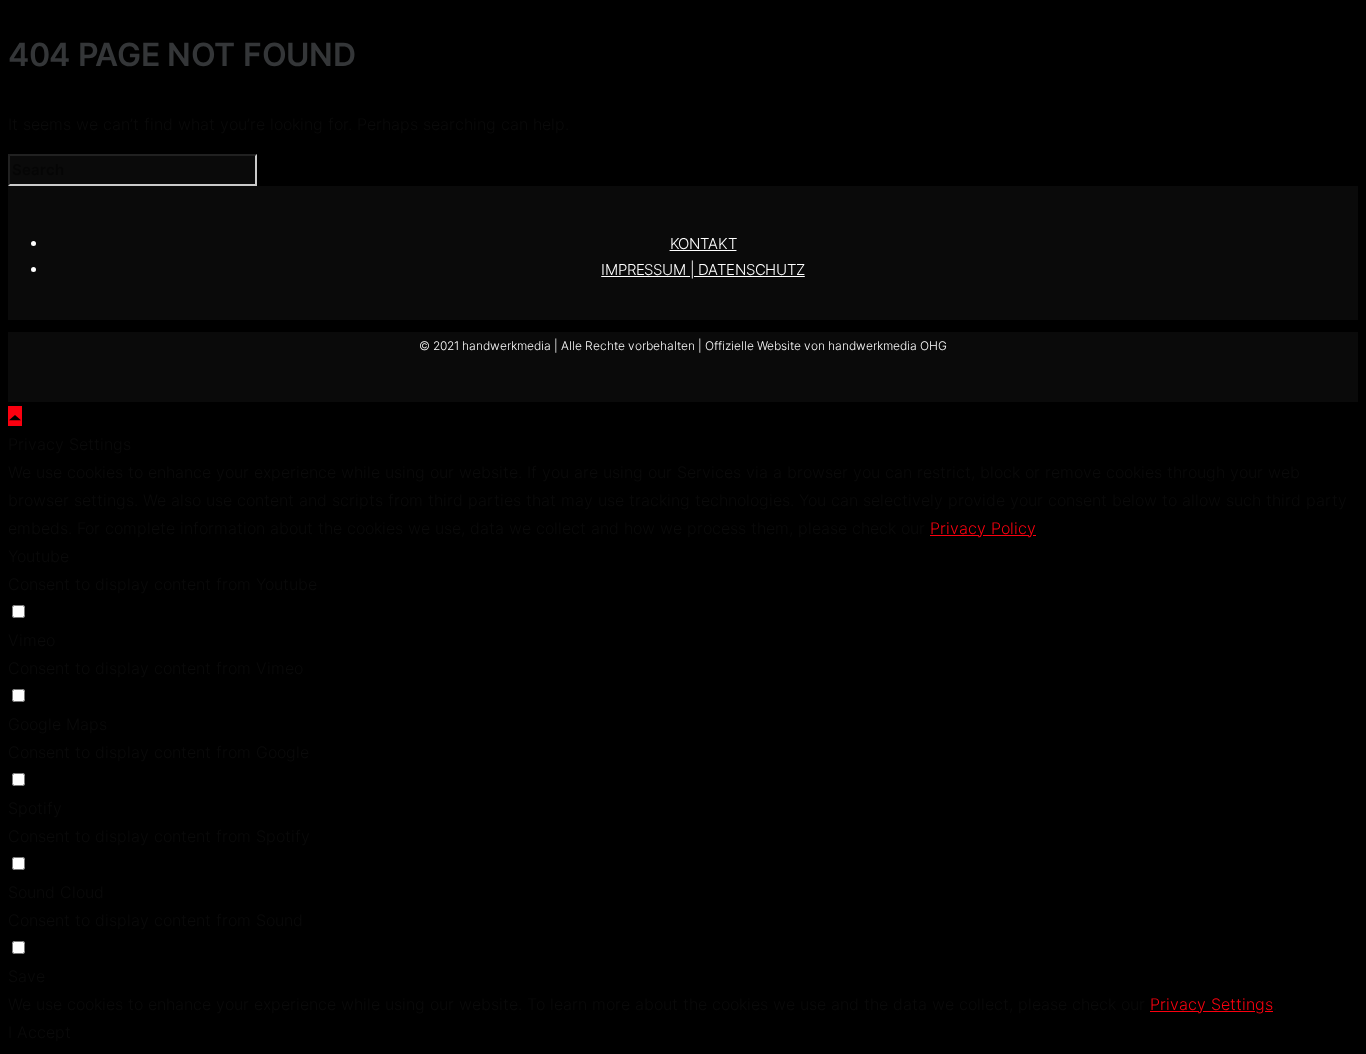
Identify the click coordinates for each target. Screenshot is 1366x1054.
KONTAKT (703, 243)
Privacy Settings (1211, 1004)
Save (26, 976)
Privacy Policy (983, 528)
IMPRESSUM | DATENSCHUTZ (703, 269)
